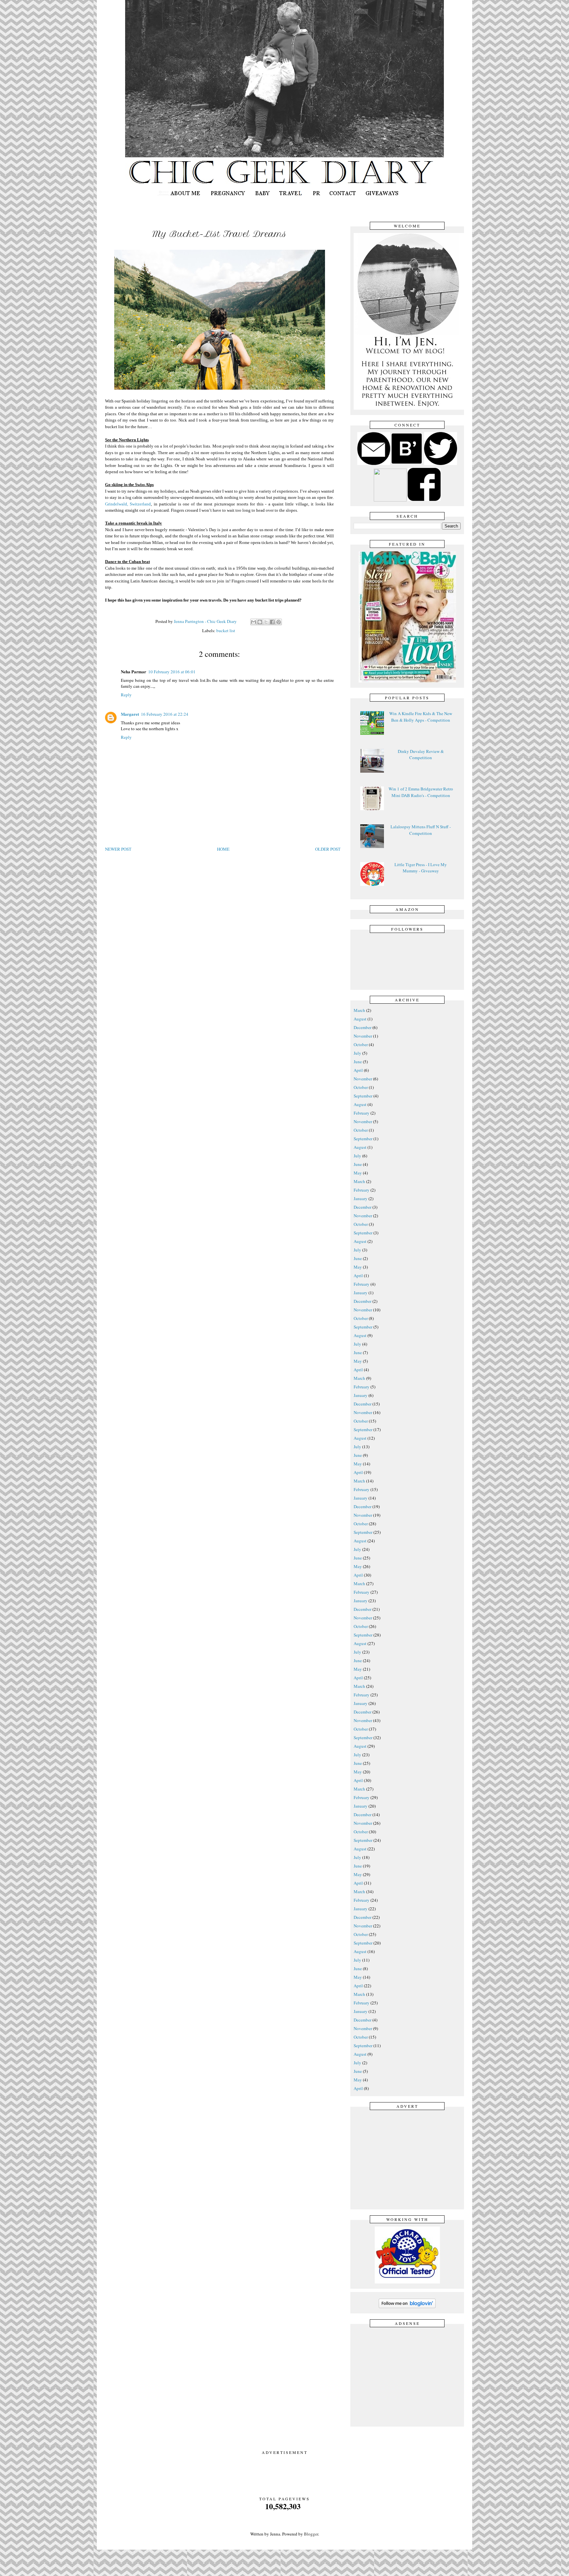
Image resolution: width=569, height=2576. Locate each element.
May (358, 1173)
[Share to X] (266, 622)
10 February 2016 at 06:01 (172, 672)
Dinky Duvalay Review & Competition (421, 755)
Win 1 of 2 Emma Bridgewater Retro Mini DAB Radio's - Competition (421, 792)
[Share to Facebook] (272, 622)
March (359, 1010)
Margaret (130, 714)
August (360, 1019)
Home (223, 849)
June (358, 1062)
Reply (126, 695)
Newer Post (118, 849)
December (363, 1027)
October (361, 1044)
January (361, 1198)
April (358, 1070)
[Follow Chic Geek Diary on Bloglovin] (407, 2307)
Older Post (328, 849)
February (362, 1113)
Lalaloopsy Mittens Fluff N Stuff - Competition (421, 830)
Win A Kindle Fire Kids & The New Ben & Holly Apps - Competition (421, 717)
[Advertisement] (409, 2159)
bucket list (226, 631)
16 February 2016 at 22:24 (165, 714)
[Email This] (254, 622)
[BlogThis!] (260, 622)
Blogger (311, 2534)
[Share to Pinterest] (279, 622)
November (363, 1036)
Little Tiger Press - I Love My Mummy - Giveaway (421, 868)
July (357, 1053)
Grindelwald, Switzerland (128, 504)
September (363, 1096)
